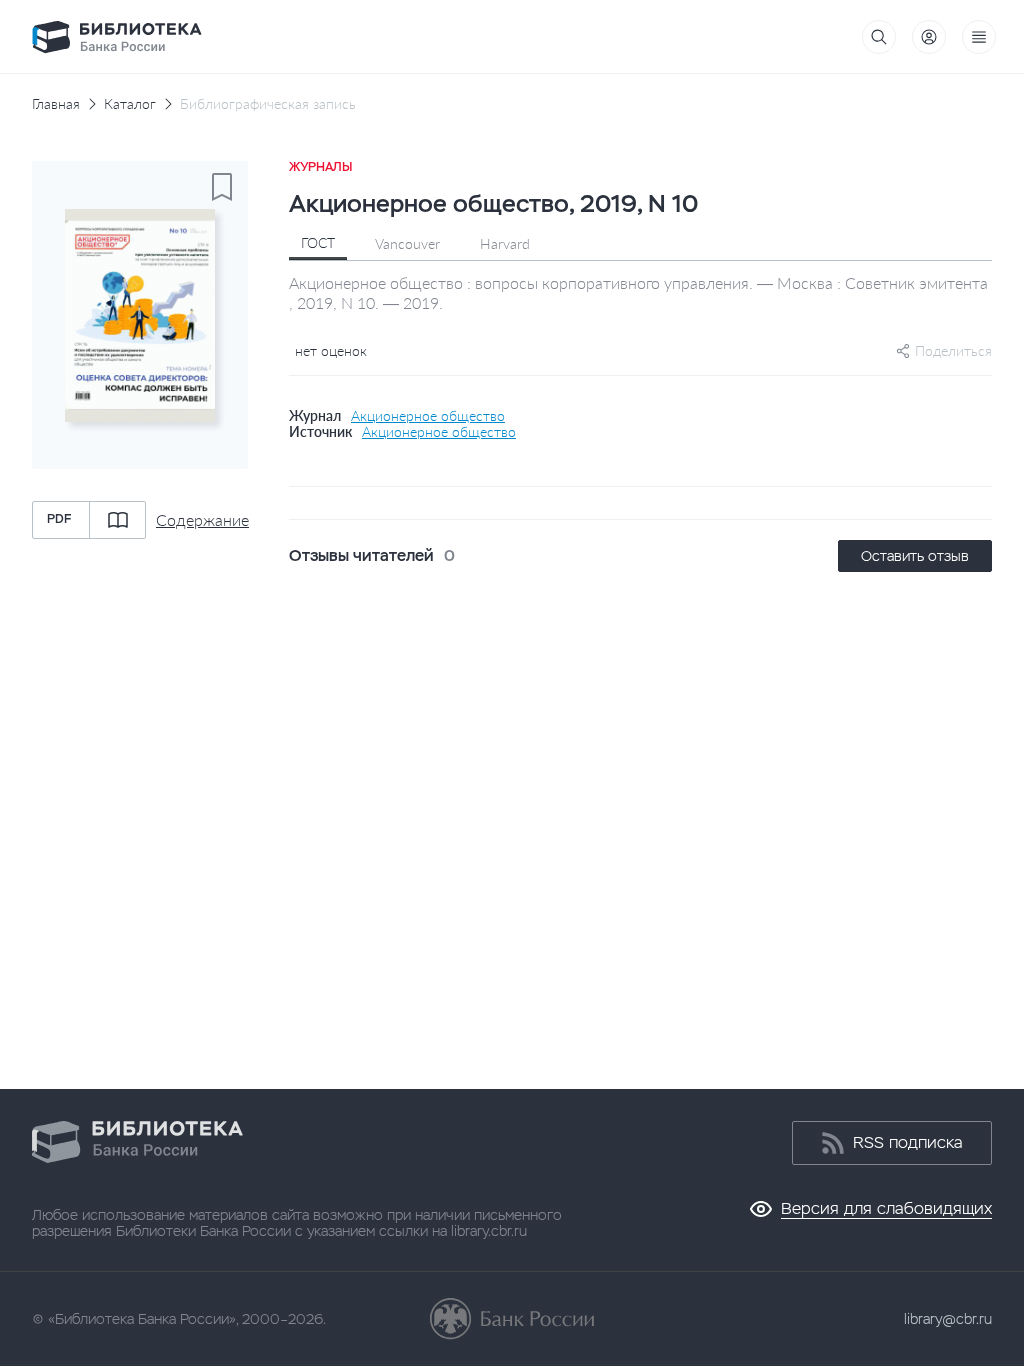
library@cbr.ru (948, 1319)
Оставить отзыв (915, 556)
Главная (56, 104)
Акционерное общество (428, 416)
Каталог (130, 104)
